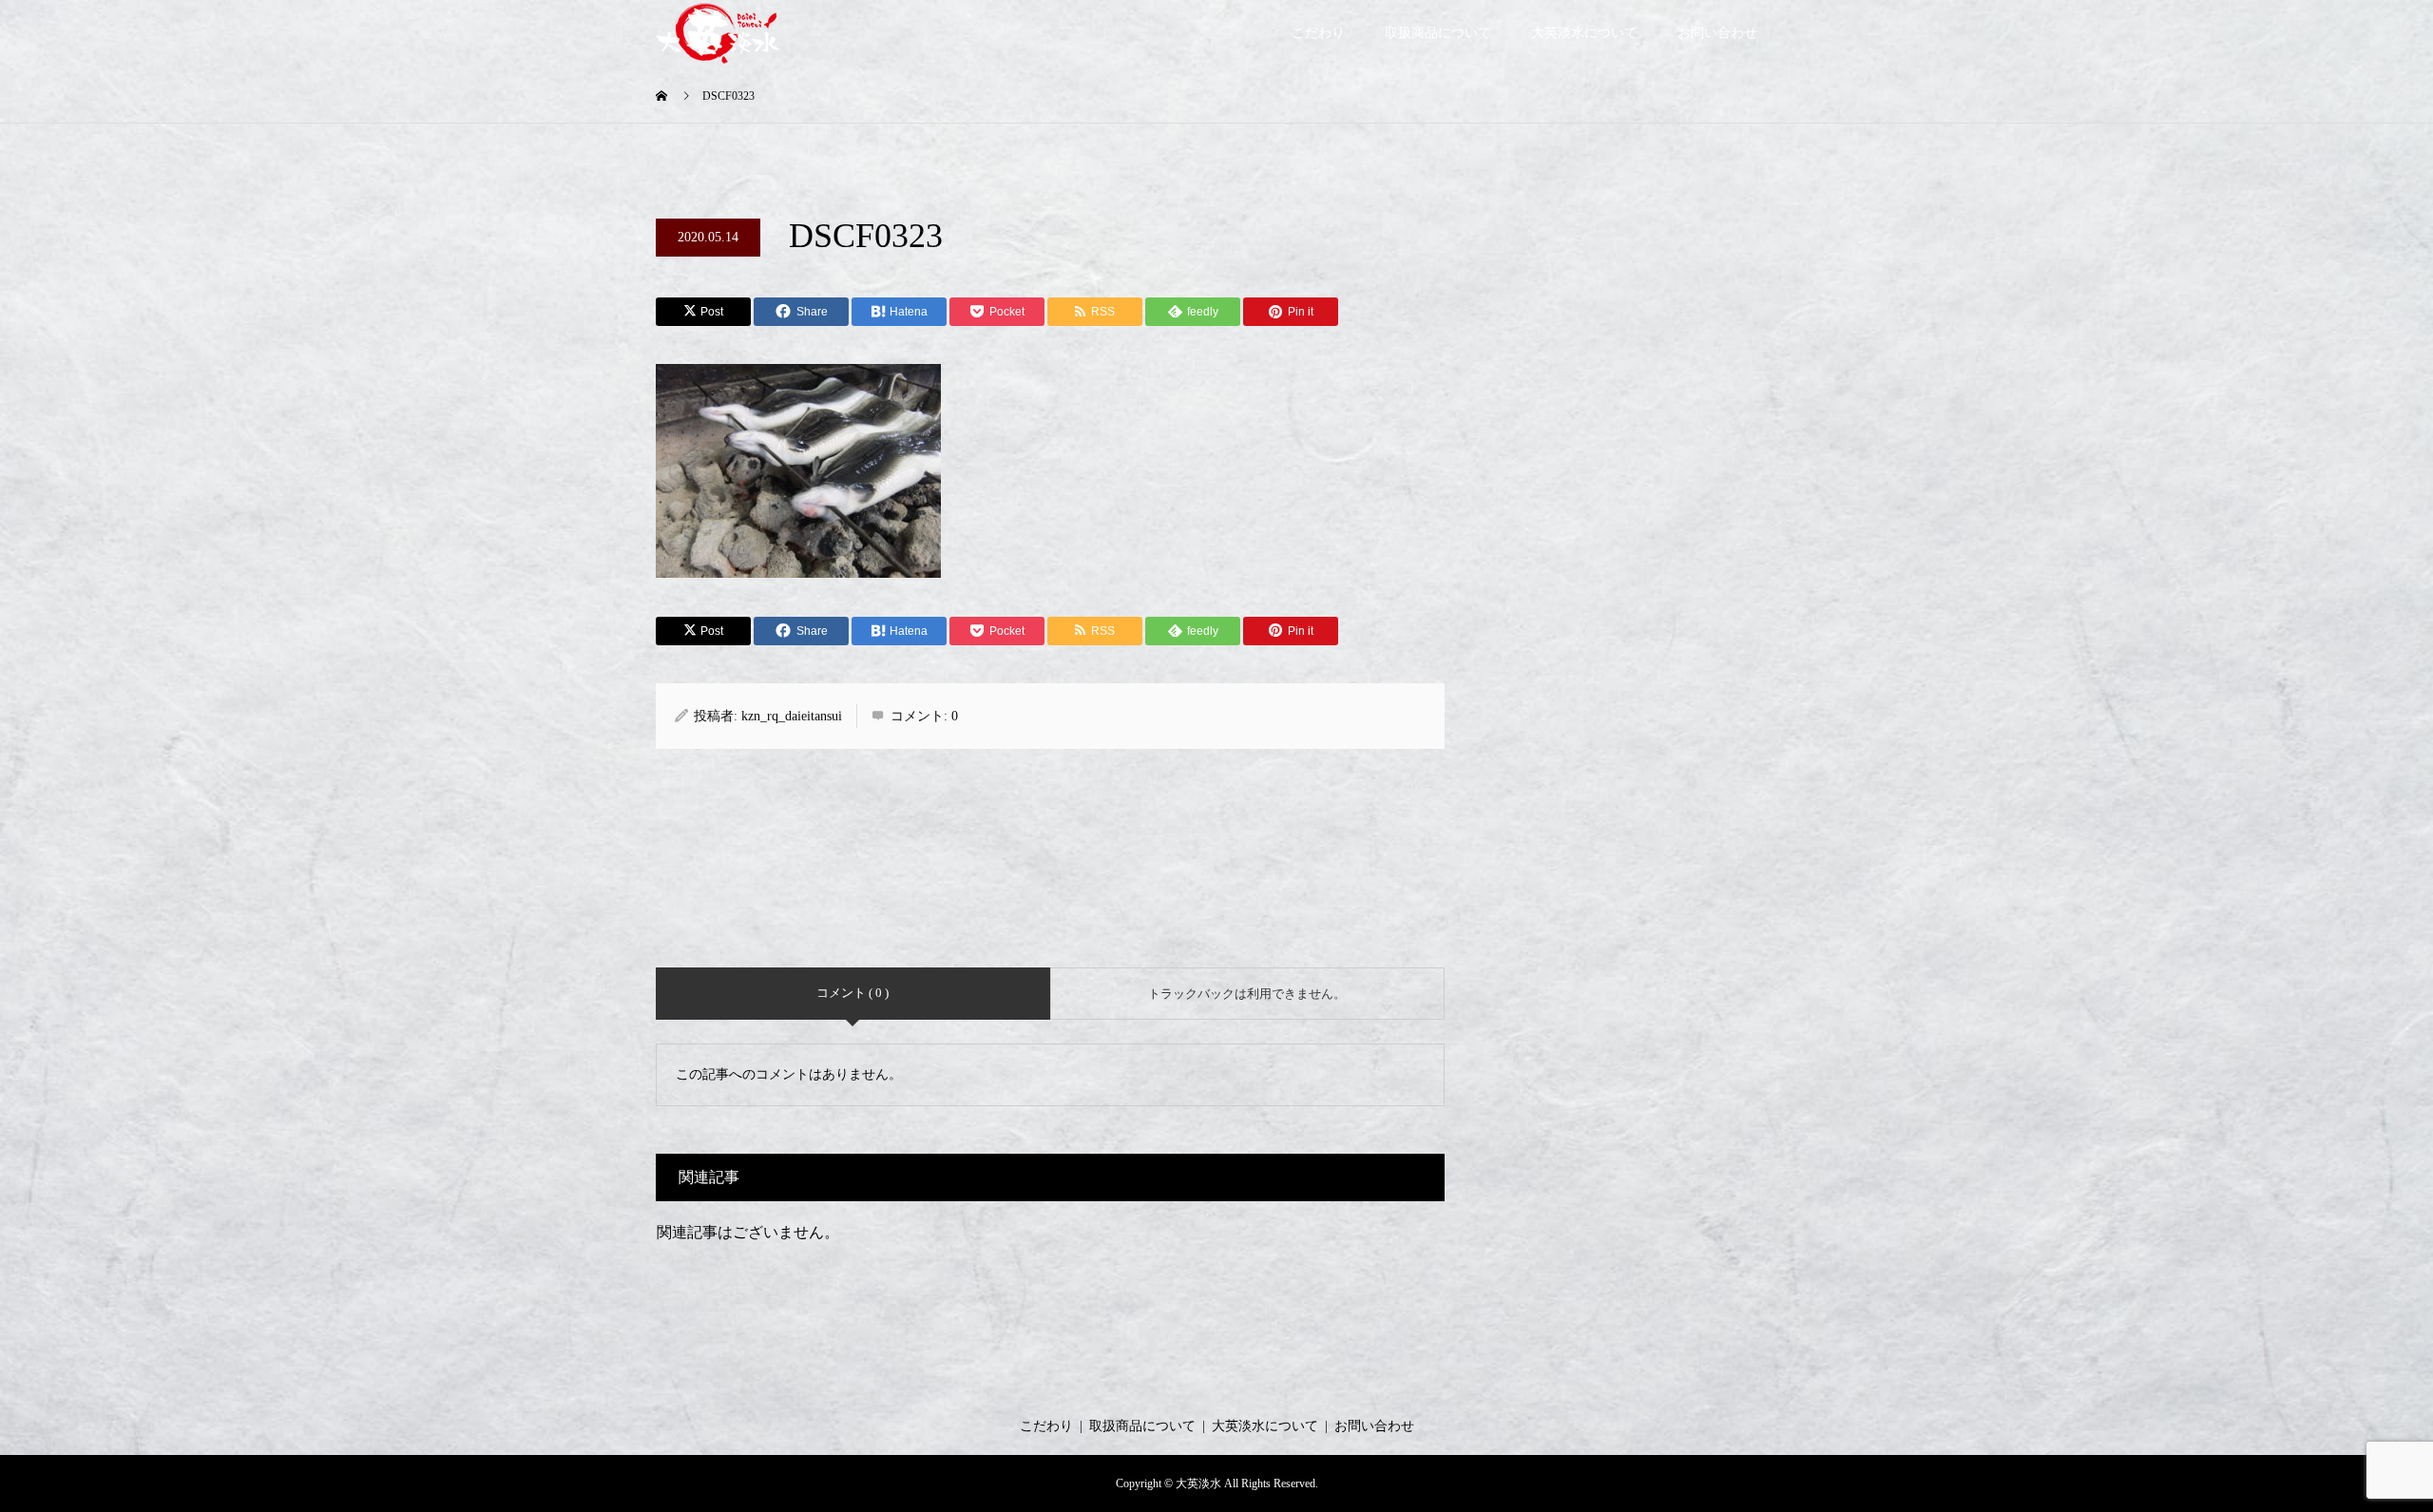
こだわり (1318, 33)
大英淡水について (1584, 33)
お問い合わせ (1717, 33)
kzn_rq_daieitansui (792, 716)
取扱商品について (1438, 33)
